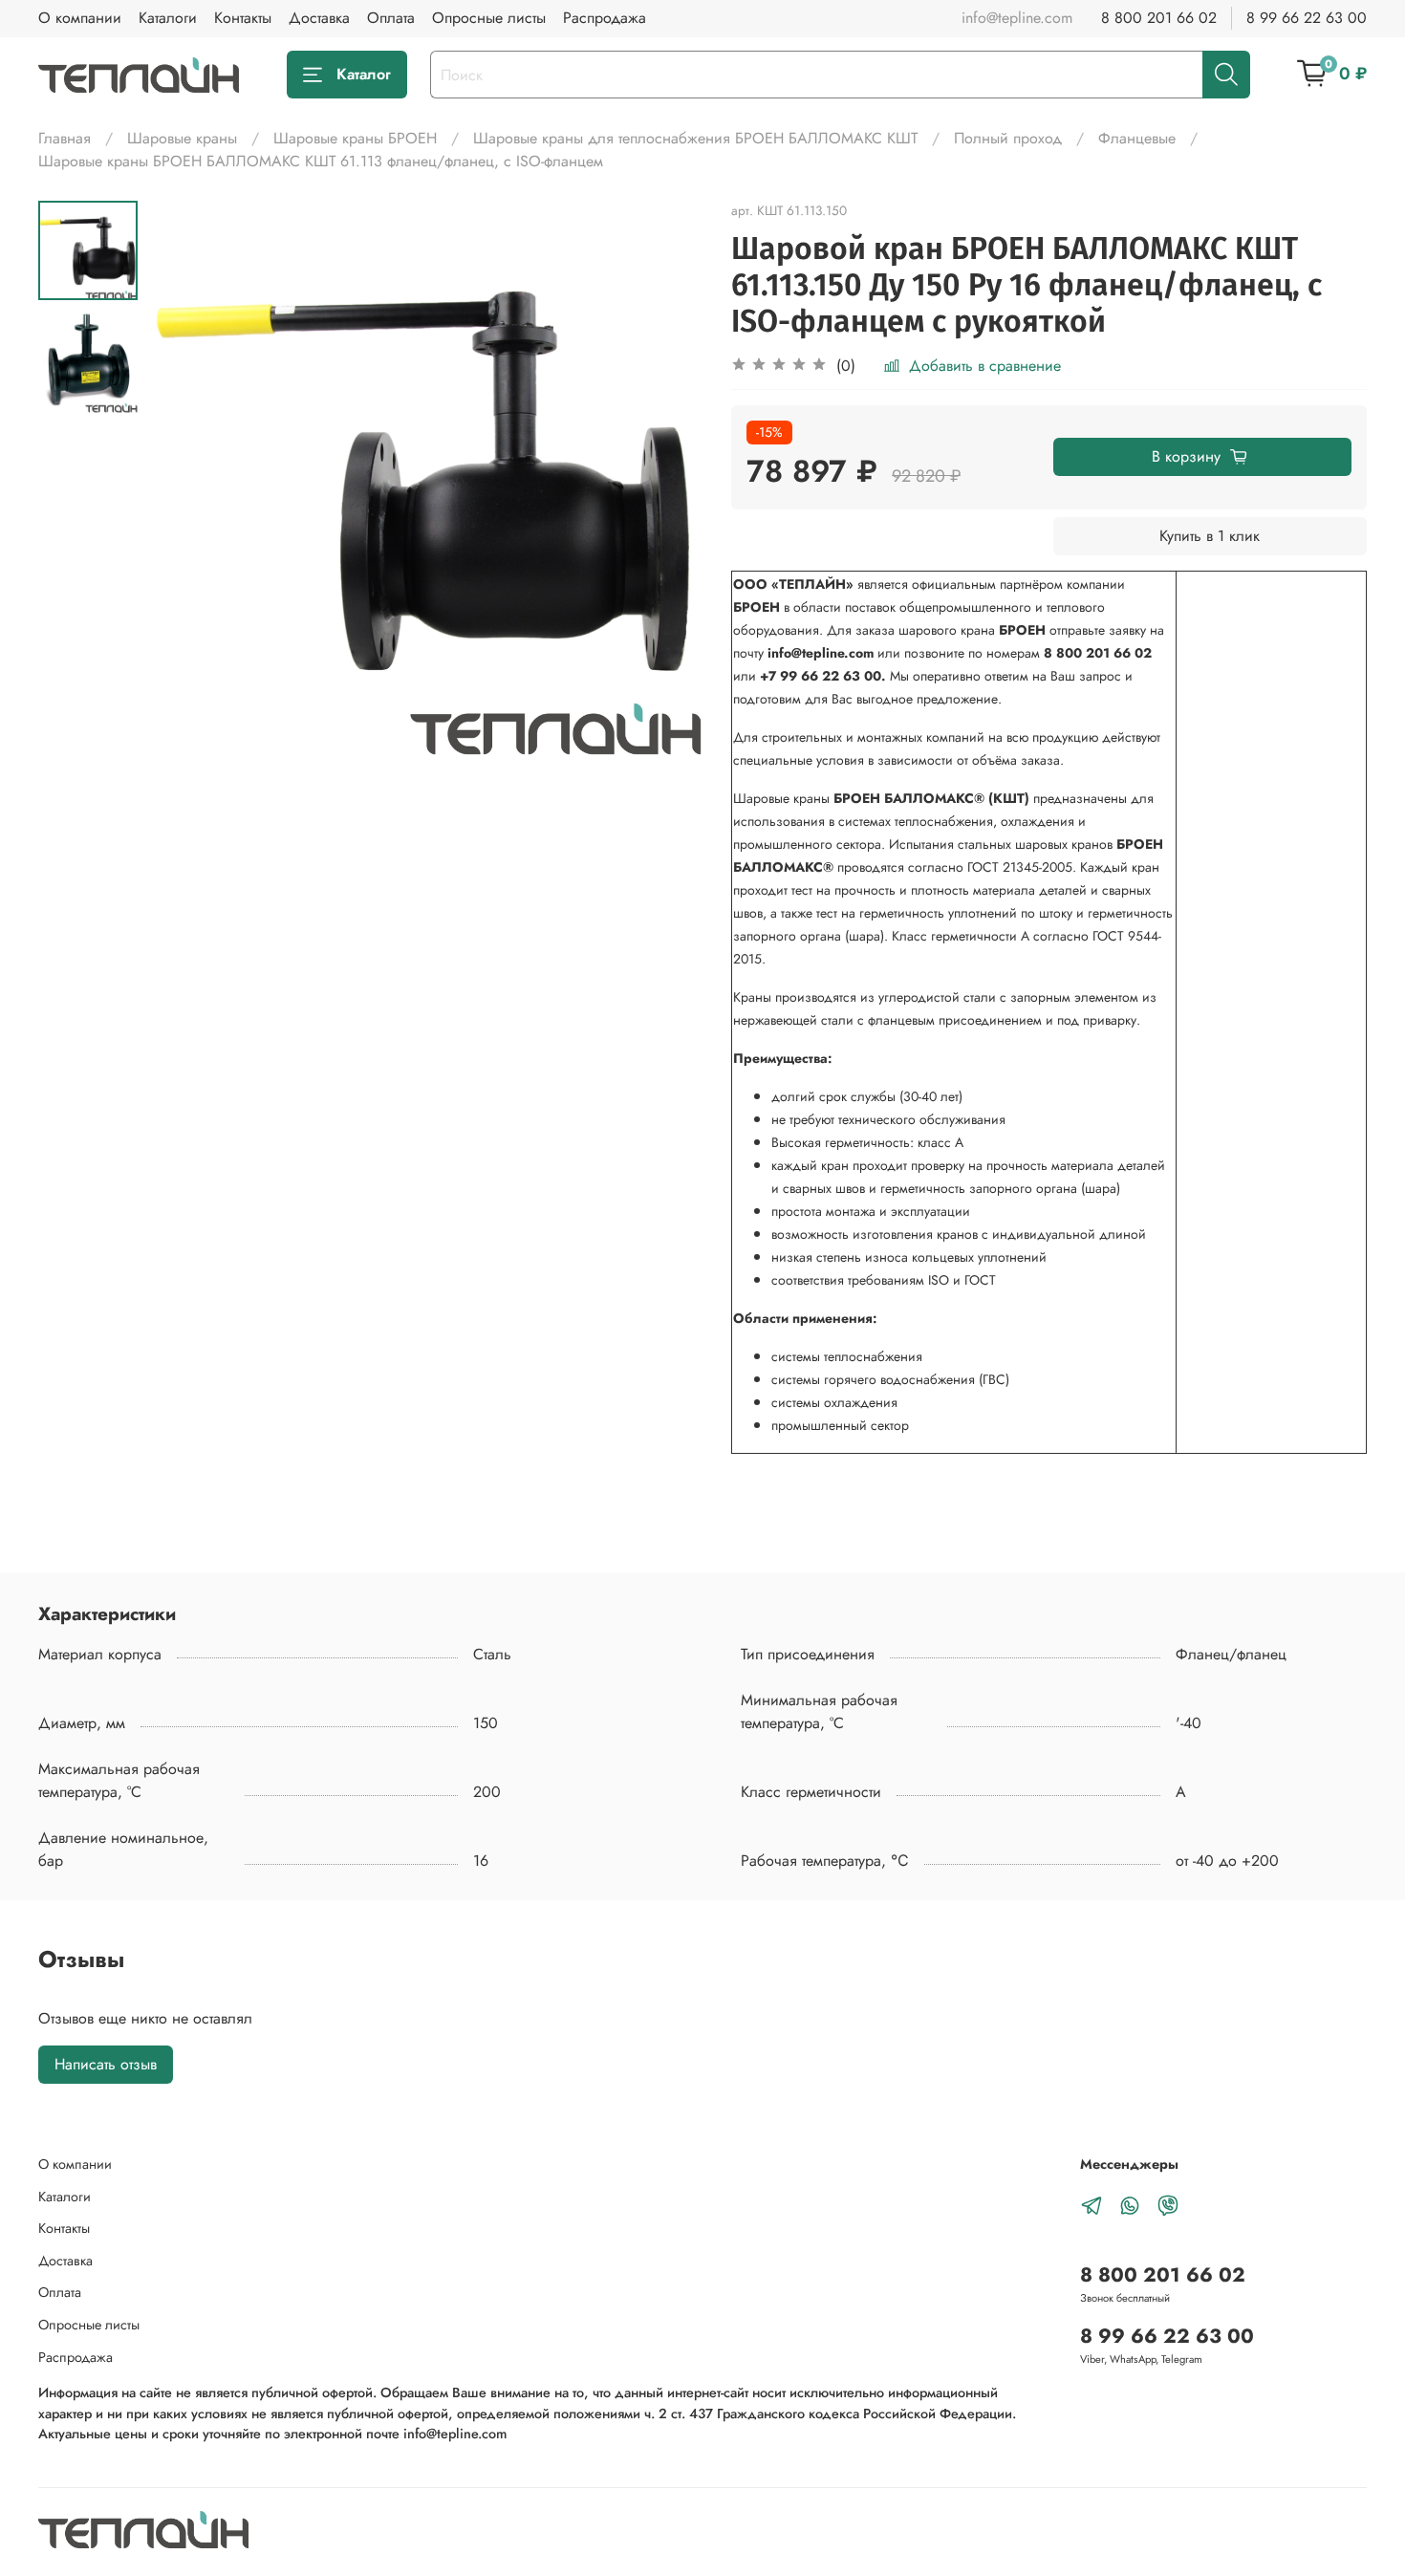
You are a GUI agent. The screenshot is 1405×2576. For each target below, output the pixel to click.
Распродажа (605, 18)
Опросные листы (489, 18)
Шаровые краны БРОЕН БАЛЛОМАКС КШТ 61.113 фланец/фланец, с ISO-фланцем (321, 161)
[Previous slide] (185, 479)
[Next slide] (664, 479)
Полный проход (1008, 138)
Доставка (319, 18)
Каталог (364, 74)
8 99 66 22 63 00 (1307, 18)
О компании (80, 18)
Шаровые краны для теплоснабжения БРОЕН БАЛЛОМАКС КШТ (695, 138)
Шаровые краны (182, 138)
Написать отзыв (106, 2064)
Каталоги (168, 18)
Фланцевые (1137, 138)
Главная (65, 138)
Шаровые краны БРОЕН (355, 138)
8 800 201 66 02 (1159, 18)
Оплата (391, 18)
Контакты (243, 18)
